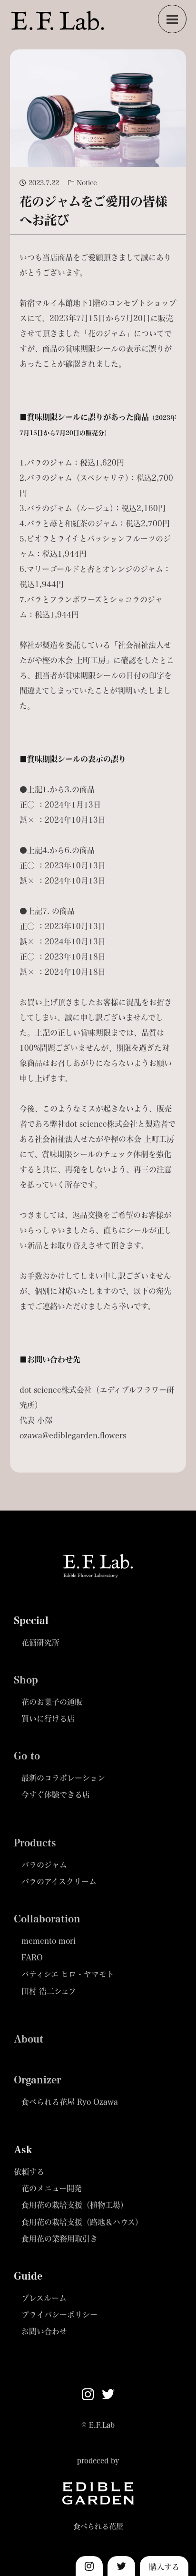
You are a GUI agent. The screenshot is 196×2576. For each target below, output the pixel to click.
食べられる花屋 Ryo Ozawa (70, 2102)
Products (35, 1843)
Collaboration (47, 1919)
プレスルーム (44, 2298)
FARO (32, 1957)
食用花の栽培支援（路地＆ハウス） (82, 2222)
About (29, 2039)
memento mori (49, 1941)
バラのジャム (44, 1865)
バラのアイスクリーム (59, 1881)
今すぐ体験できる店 (56, 1794)
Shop (26, 1680)
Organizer (37, 2080)
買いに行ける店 (48, 1718)
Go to (27, 1756)
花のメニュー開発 (52, 2188)
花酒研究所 (40, 1642)
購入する (164, 2567)
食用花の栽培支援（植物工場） (75, 2205)
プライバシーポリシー (59, 2315)
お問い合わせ (44, 2331)
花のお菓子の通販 (52, 1702)
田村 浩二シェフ (49, 1991)
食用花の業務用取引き (59, 2239)
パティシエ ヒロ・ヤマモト (68, 1974)
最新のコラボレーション (63, 1778)
